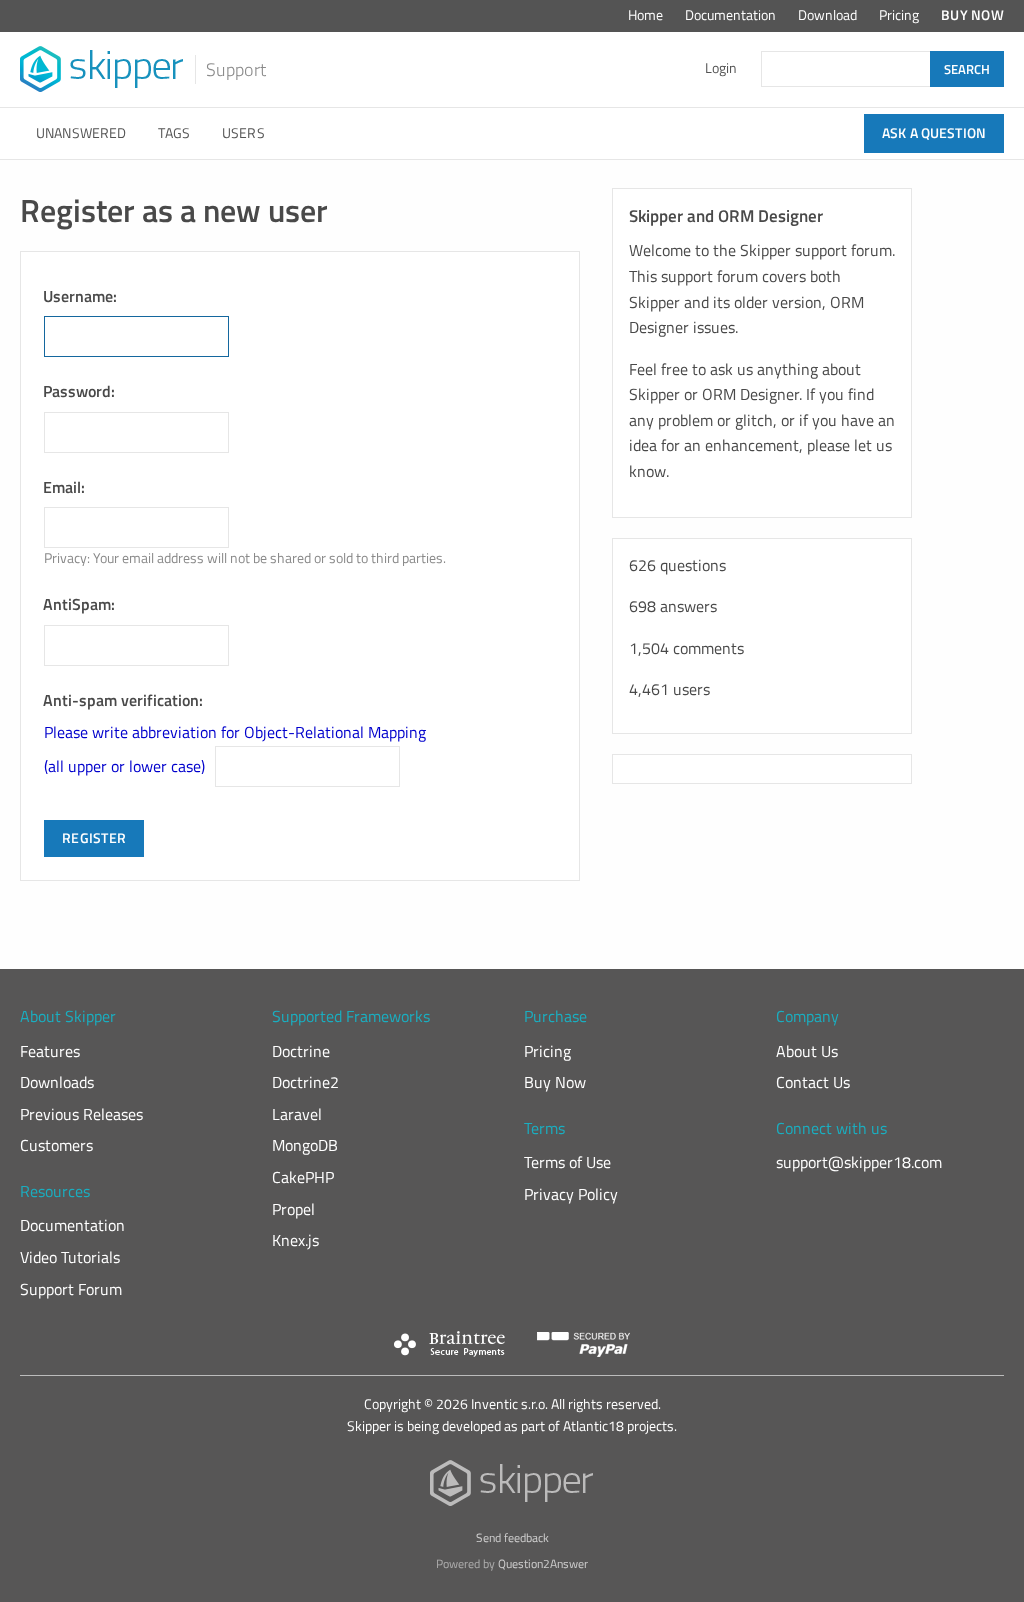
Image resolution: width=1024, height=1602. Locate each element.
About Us (807, 1051)
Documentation (730, 15)
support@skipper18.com (859, 1162)
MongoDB (305, 1145)
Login (721, 68)
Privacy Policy (571, 1194)
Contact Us (813, 1082)
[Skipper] (512, 1487)
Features (50, 1051)
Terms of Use (567, 1162)
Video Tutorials (70, 1257)
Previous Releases (81, 1114)
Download (827, 15)
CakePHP (303, 1177)
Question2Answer (543, 1563)
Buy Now (972, 15)
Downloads (57, 1082)
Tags (174, 133)
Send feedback (512, 1537)
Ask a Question (934, 133)
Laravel (297, 1114)
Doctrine (301, 1051)
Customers (56, 1145)
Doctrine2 (305, 1082)
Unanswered (81, 133)
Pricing (899, 15)
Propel (293, 1209)
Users (243, 133)
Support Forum (71, 1289)
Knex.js (295, 1240)
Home (645, 15)
